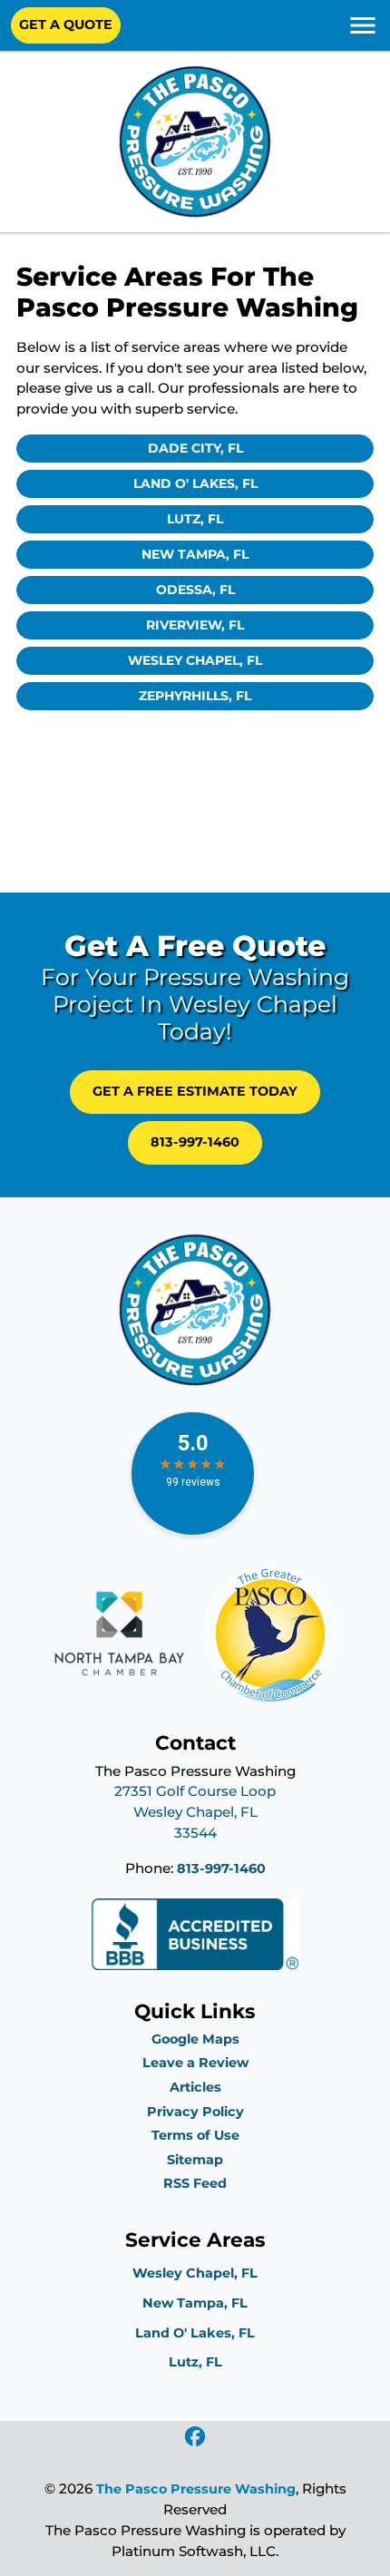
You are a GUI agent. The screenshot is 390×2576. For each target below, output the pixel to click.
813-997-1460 (195, 1142)
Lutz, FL (195, 519)
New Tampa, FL (195, 554)
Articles (195, 2087)
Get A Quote (66, 24)
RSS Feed (195, 2183)
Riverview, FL (195, 625)
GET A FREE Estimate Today (195, 1091)
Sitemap (195, 2160)
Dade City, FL (195, 448)
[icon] (195, 2438)
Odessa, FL (195, 590)
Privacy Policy (195, 2112)
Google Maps (195, 2039)
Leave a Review (195, 2063)
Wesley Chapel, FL (195, 660)
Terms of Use (195, 2135)
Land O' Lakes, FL (195, 483)
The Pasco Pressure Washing (196, 2489)
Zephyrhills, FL (195, 696)
